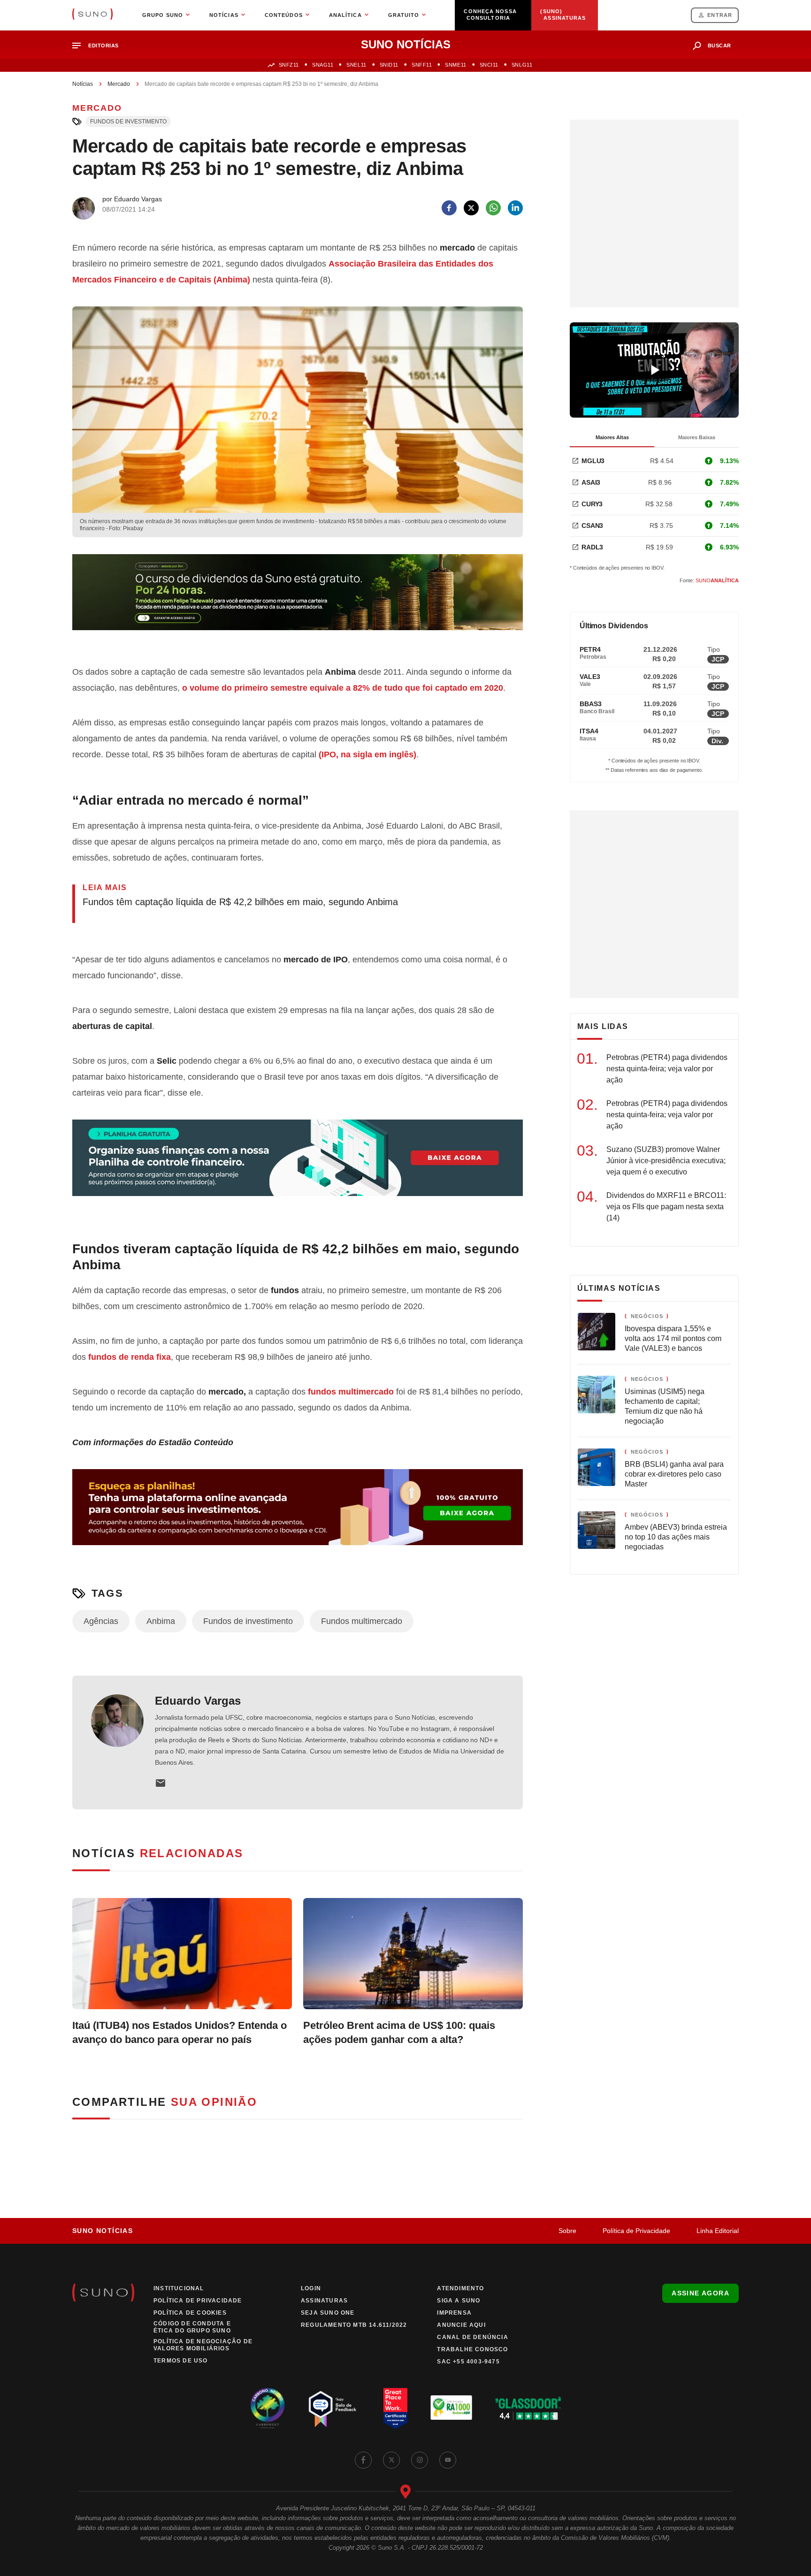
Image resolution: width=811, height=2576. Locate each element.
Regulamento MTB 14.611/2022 (354, 2325)
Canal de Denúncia (472, 2337)
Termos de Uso (181, 2361)
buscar (719, 46)
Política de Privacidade (636, 2231)
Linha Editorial (718, 2231)
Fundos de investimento (128, 122)
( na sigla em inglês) (367, 755)
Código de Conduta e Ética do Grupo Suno (192, 2327)
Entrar (720, 15)
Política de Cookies (190, 2313)
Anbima (161, 1621)
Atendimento (460, 2288)
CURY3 (592, 504)
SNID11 (389, 65)
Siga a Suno (459, 2301)
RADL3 (592, 547)
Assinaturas (324, 2301)
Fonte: (709, 580)
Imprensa (454, 2313)
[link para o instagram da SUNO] (420, 2460)
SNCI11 (489, 65)
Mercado (119, 84)
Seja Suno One (328, 2313)
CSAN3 (592, 526)
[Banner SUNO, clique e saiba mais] (298, 600)
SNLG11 (522, 65)
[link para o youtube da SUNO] (448, 2460)
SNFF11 (422, 65)
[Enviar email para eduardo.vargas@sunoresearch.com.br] (161, 1783)
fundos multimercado (351, 1392)
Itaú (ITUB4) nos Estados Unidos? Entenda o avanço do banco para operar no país (180, 2032)
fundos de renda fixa (130, 1357)
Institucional (179, 2288)
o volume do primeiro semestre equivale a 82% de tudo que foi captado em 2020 (343, 688)
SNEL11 (356, 65)
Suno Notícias (103, 2231)
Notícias (83, 84)
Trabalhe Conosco (472, 2349)
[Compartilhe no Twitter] (471, 208)
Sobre (567, 2231)
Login (311, 2288)
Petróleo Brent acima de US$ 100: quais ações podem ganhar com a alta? (399, 2032)
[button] (99, 46)
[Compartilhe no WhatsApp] (493, 208)
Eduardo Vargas (198, 1701)
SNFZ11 (289, 65)
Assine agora (700, 2293)
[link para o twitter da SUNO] (391, 2460)
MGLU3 (593, 461)
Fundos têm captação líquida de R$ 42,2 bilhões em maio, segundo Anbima (240, 902)
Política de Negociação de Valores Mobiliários (203, 2345)
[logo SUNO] (92, 15)
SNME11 (455, 65)
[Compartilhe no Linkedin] (515, 208)
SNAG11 (323, 65)
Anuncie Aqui (461, 2325)
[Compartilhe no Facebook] (449, 208)
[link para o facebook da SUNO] (363, 2460)
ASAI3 (591, 482)
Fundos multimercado (362, 1621)
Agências (101, 1621)
